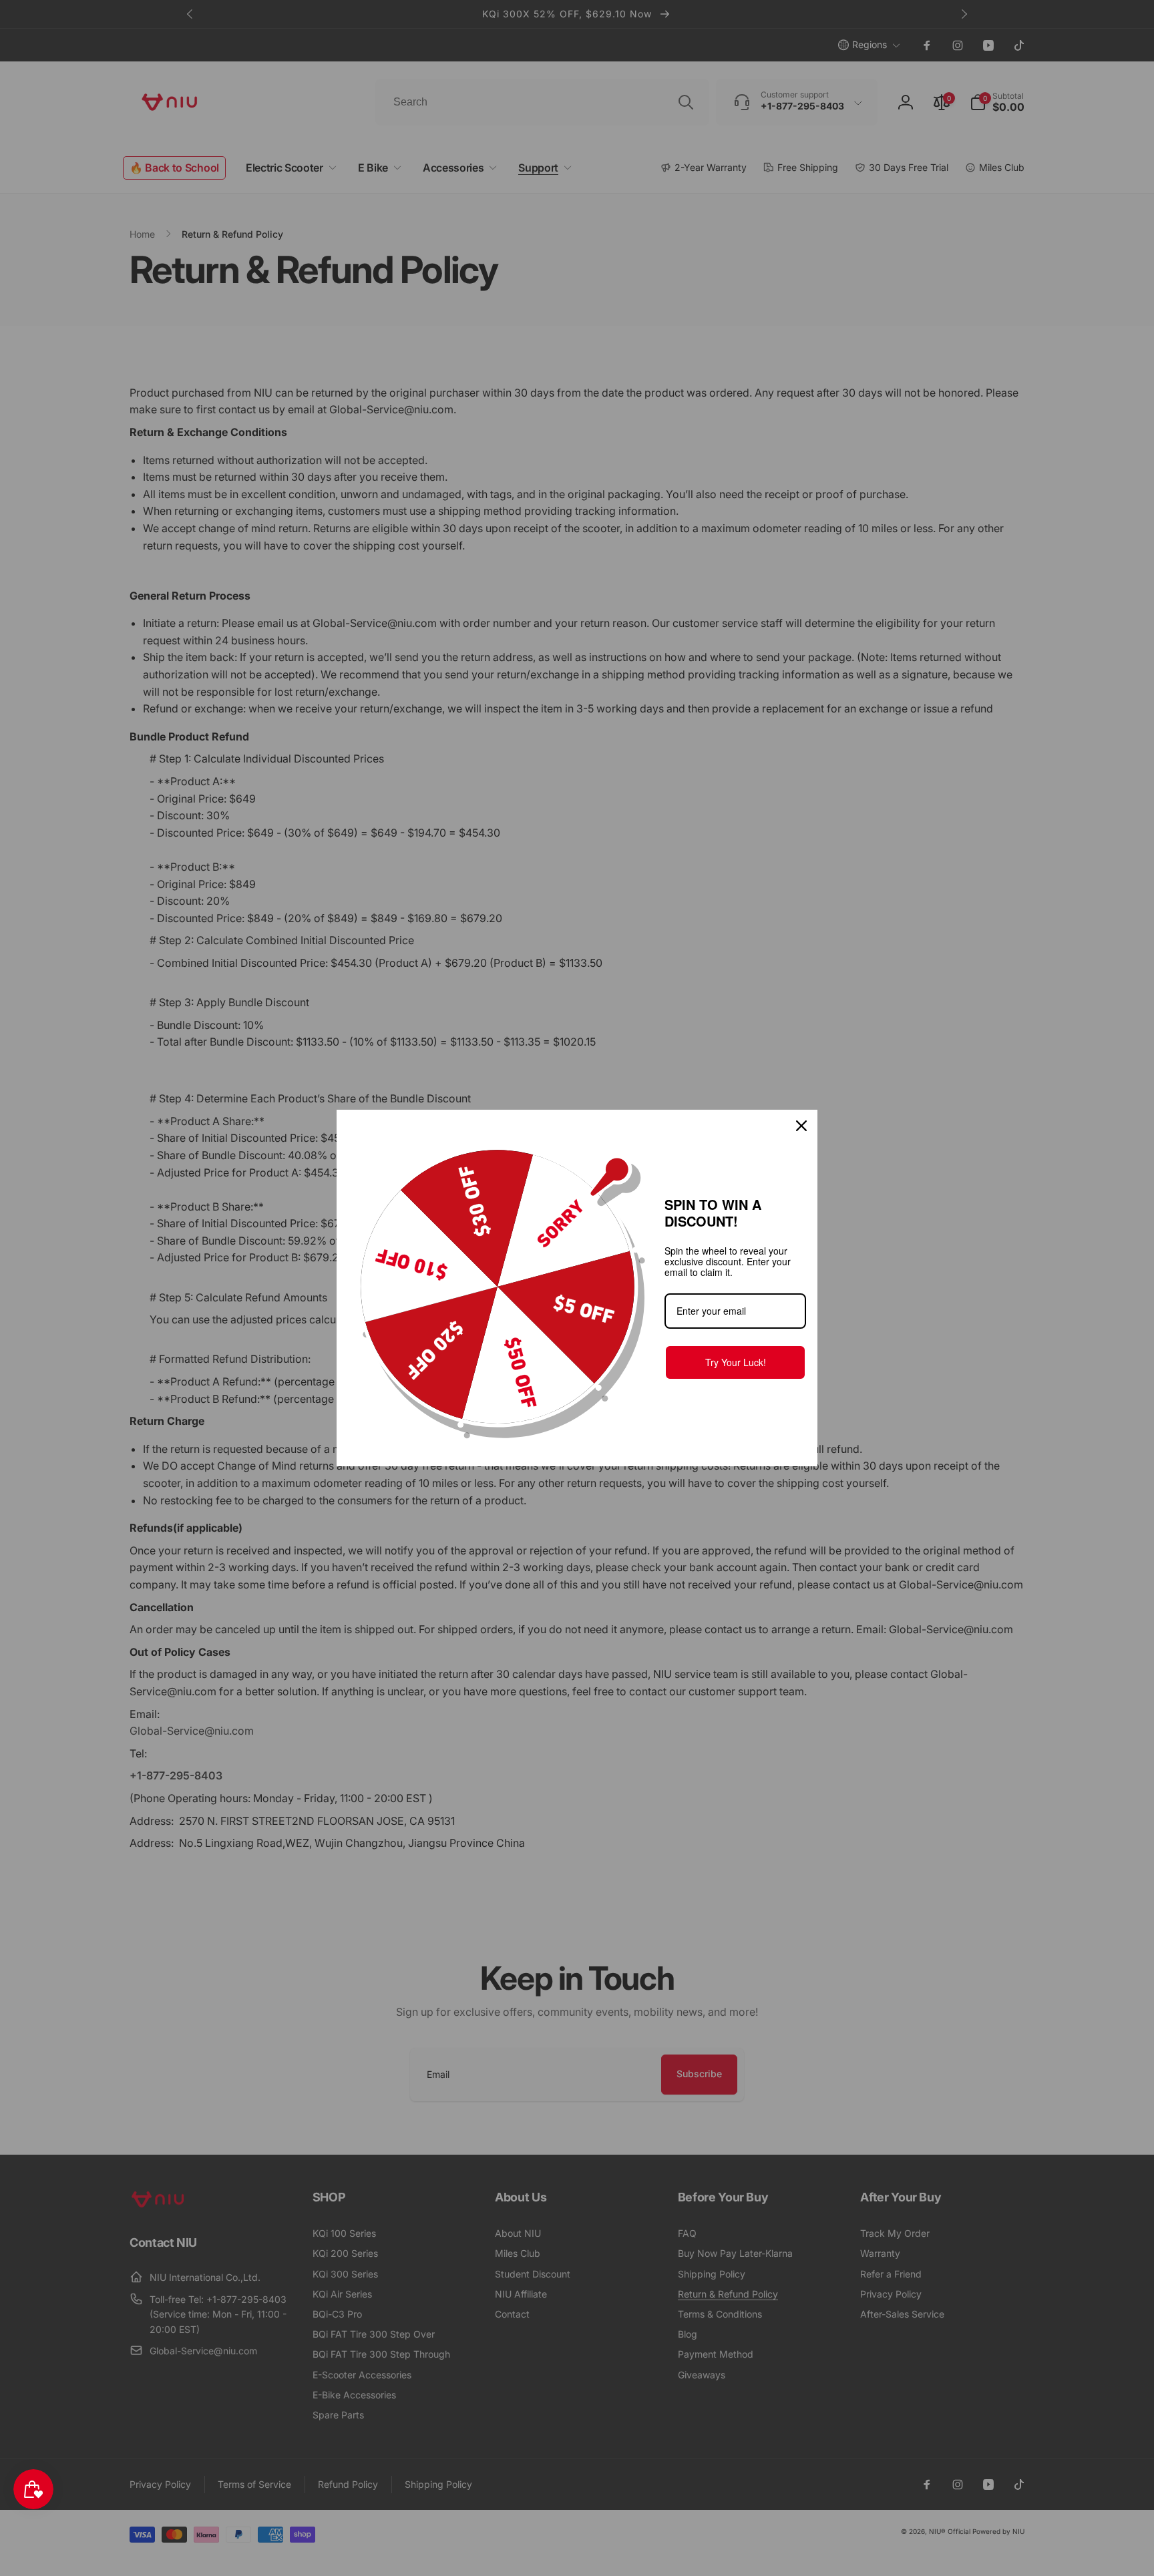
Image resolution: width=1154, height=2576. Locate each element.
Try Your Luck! (736, 1362)
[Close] (801, 1126)
